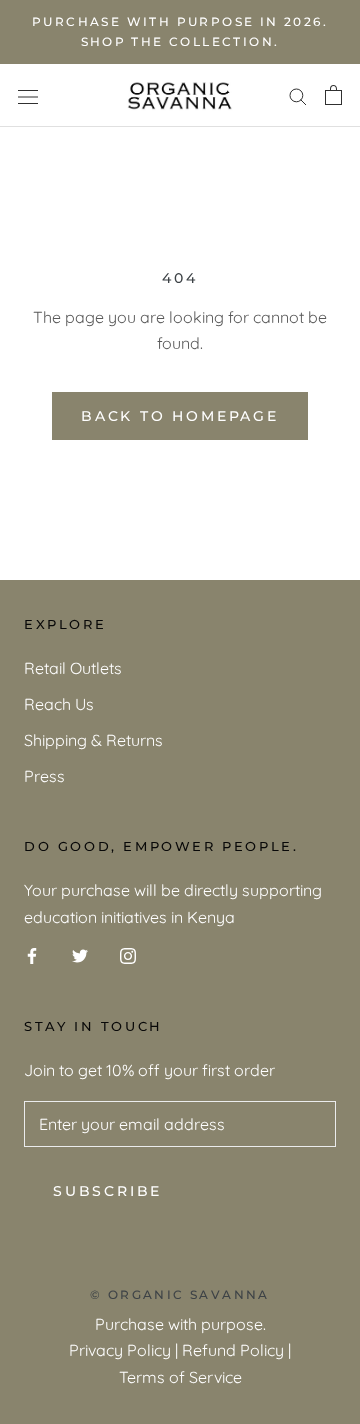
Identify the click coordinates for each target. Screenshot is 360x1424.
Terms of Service (180, 1377)
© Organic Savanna (180, 1294)
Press (44, 776)
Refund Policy (233, 1350)
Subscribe (107, 1191)
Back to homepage (180, 416)
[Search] (298, 95)
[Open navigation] (28, 95)
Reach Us (59, 704)
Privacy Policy (120, 1350)
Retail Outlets (73, 668)
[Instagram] (128, 954)
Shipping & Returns (93, 740)
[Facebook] (32, 954)
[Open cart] (333, 95)
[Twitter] (80, 954)
